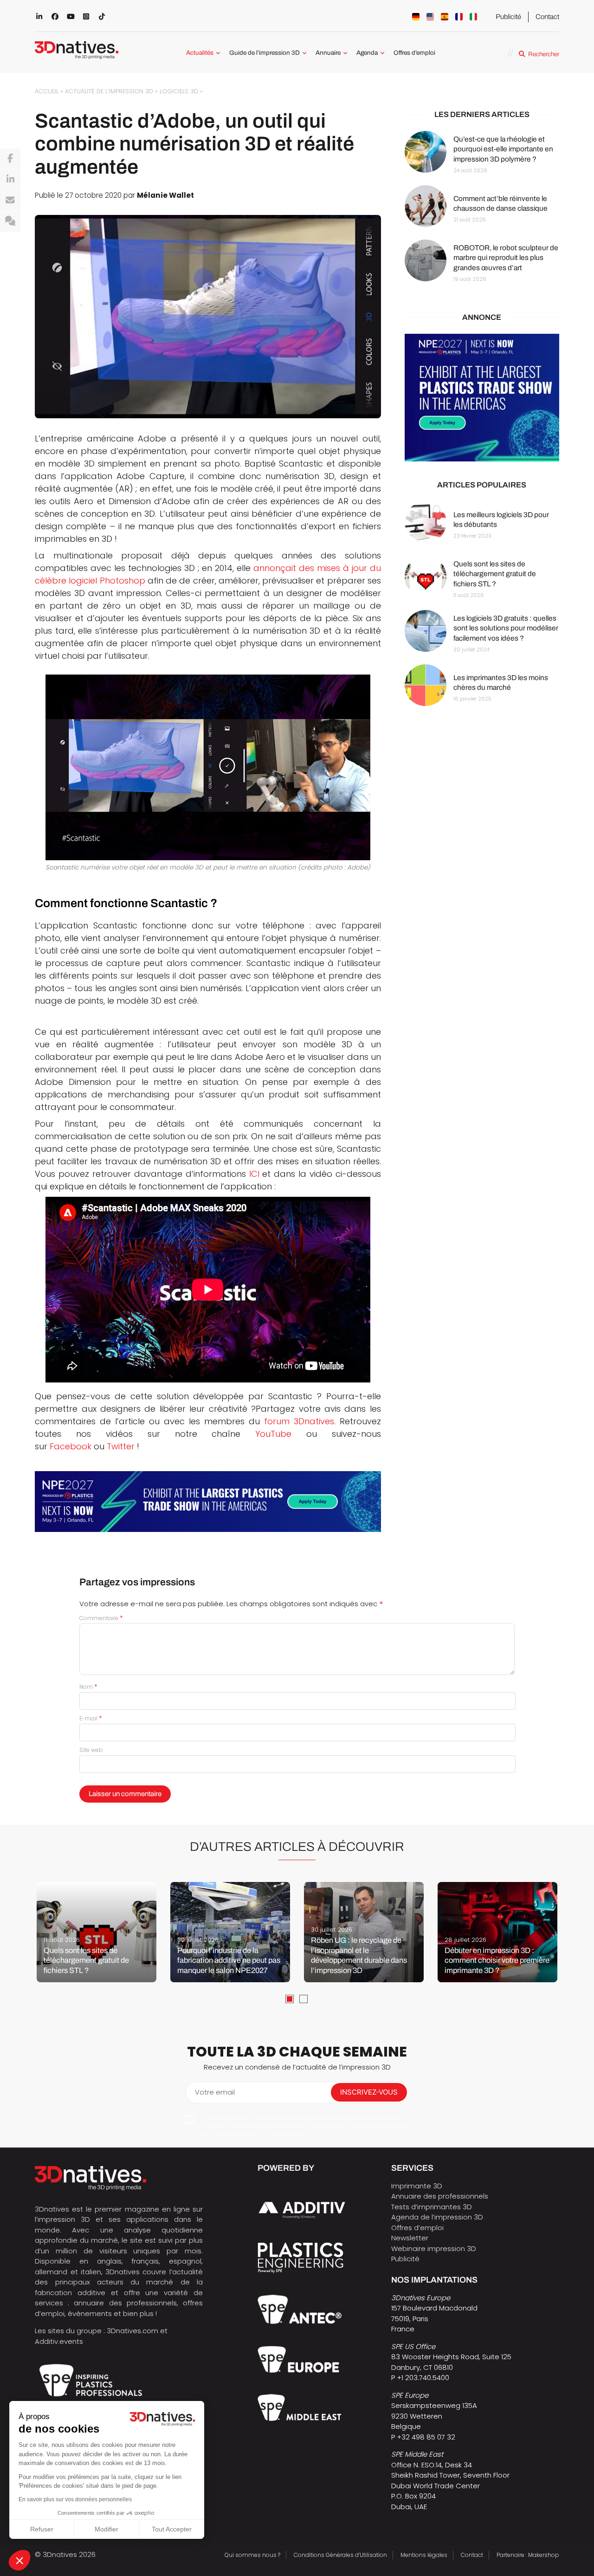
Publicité (508, 17)
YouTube (273, 1434)
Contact (547, 17)
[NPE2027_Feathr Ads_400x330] (482, 398)
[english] (430, 17)
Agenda (367, 53)
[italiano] (473, 17)
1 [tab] (290, 1999)
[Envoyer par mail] (10, 201)
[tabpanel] (97, 1932)
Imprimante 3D (417, 2186)
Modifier (107, 2529)
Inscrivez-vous (369, 2092)
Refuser (42, 2529)
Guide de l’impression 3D (265, 53)
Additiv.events (59, 2341)
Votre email (215, 2092)
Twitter (121, 1446)
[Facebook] (10, 159)
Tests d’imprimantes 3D (432, 2207)
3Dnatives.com (132, 2331)
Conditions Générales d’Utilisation (340, 2555)
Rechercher (544, 54)
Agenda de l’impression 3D (437, 2217)
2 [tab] (303, 1999)
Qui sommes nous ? (252, 2555)
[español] (445, 17)
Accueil (47, 91)
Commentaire (101, 1618)
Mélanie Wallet (165, 195)
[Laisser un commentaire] (10, 221)
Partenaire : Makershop (528, 2555)
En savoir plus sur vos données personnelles (75, 2499)
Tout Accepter (172, 2529)
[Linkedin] (10, 180)
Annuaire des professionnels (440, 2196)
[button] (19, 2560)
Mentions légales (424, 2555)
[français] (459, 17)
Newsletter (410, 2238)
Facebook (71, 1446)
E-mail (91, 1718)
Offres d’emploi (414, 53)
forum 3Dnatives (299, 1421)
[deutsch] (416, 17)
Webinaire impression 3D (434, 2248)
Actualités (200, 53)
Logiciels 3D (179, 91)
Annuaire (328, 53)
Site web (91, 1750)
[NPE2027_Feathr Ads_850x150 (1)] (208, 1502)
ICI (254, 1174)
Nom (88, 1687)
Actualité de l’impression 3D (109, 91)
